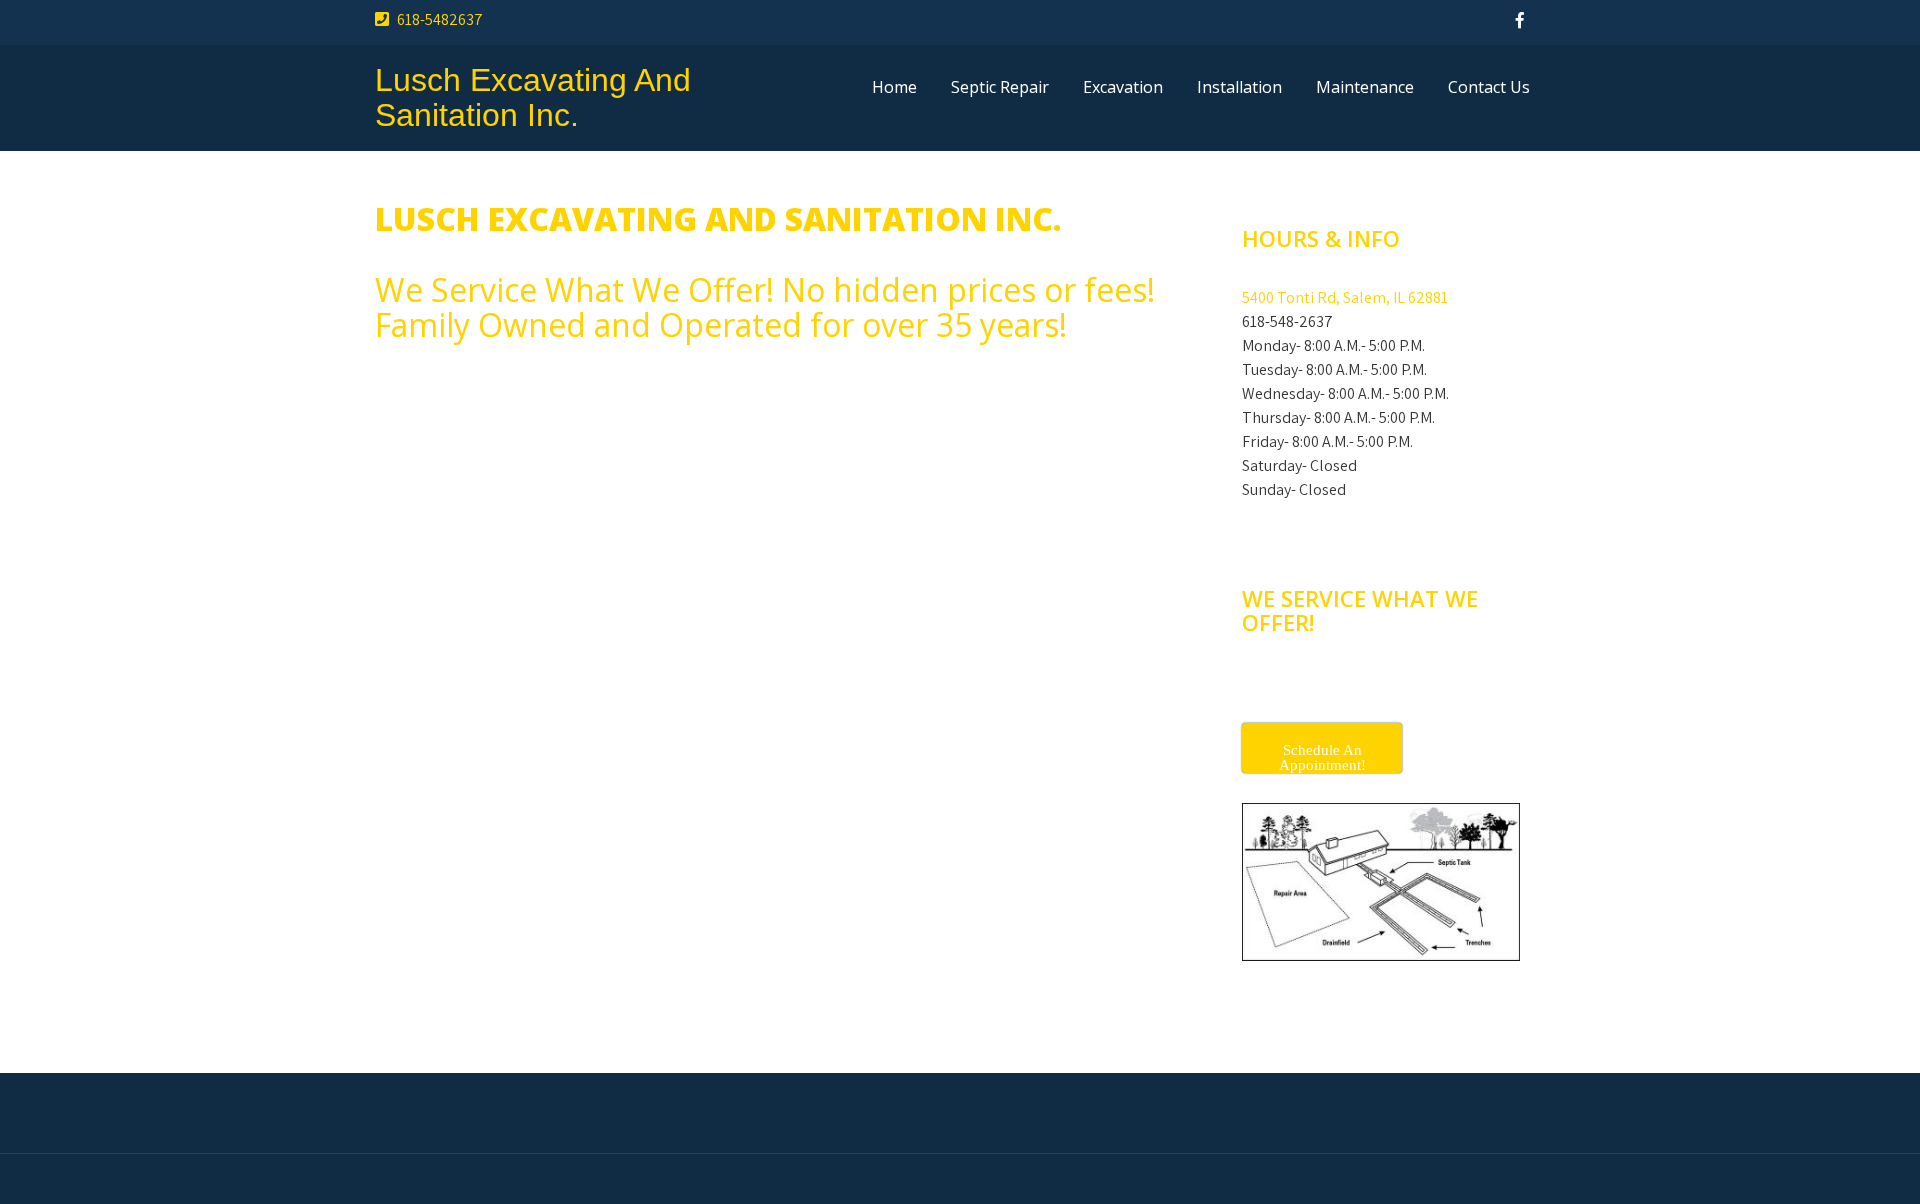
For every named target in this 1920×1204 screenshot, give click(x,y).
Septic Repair (1000, 87)
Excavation (1123, 87)
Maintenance (1365, 87)
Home (894, 87)
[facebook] (1520, 20)
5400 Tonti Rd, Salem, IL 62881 (1345, 297)
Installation (1239, 87)
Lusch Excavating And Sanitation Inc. (533, 97)
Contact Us (1489, 87)
